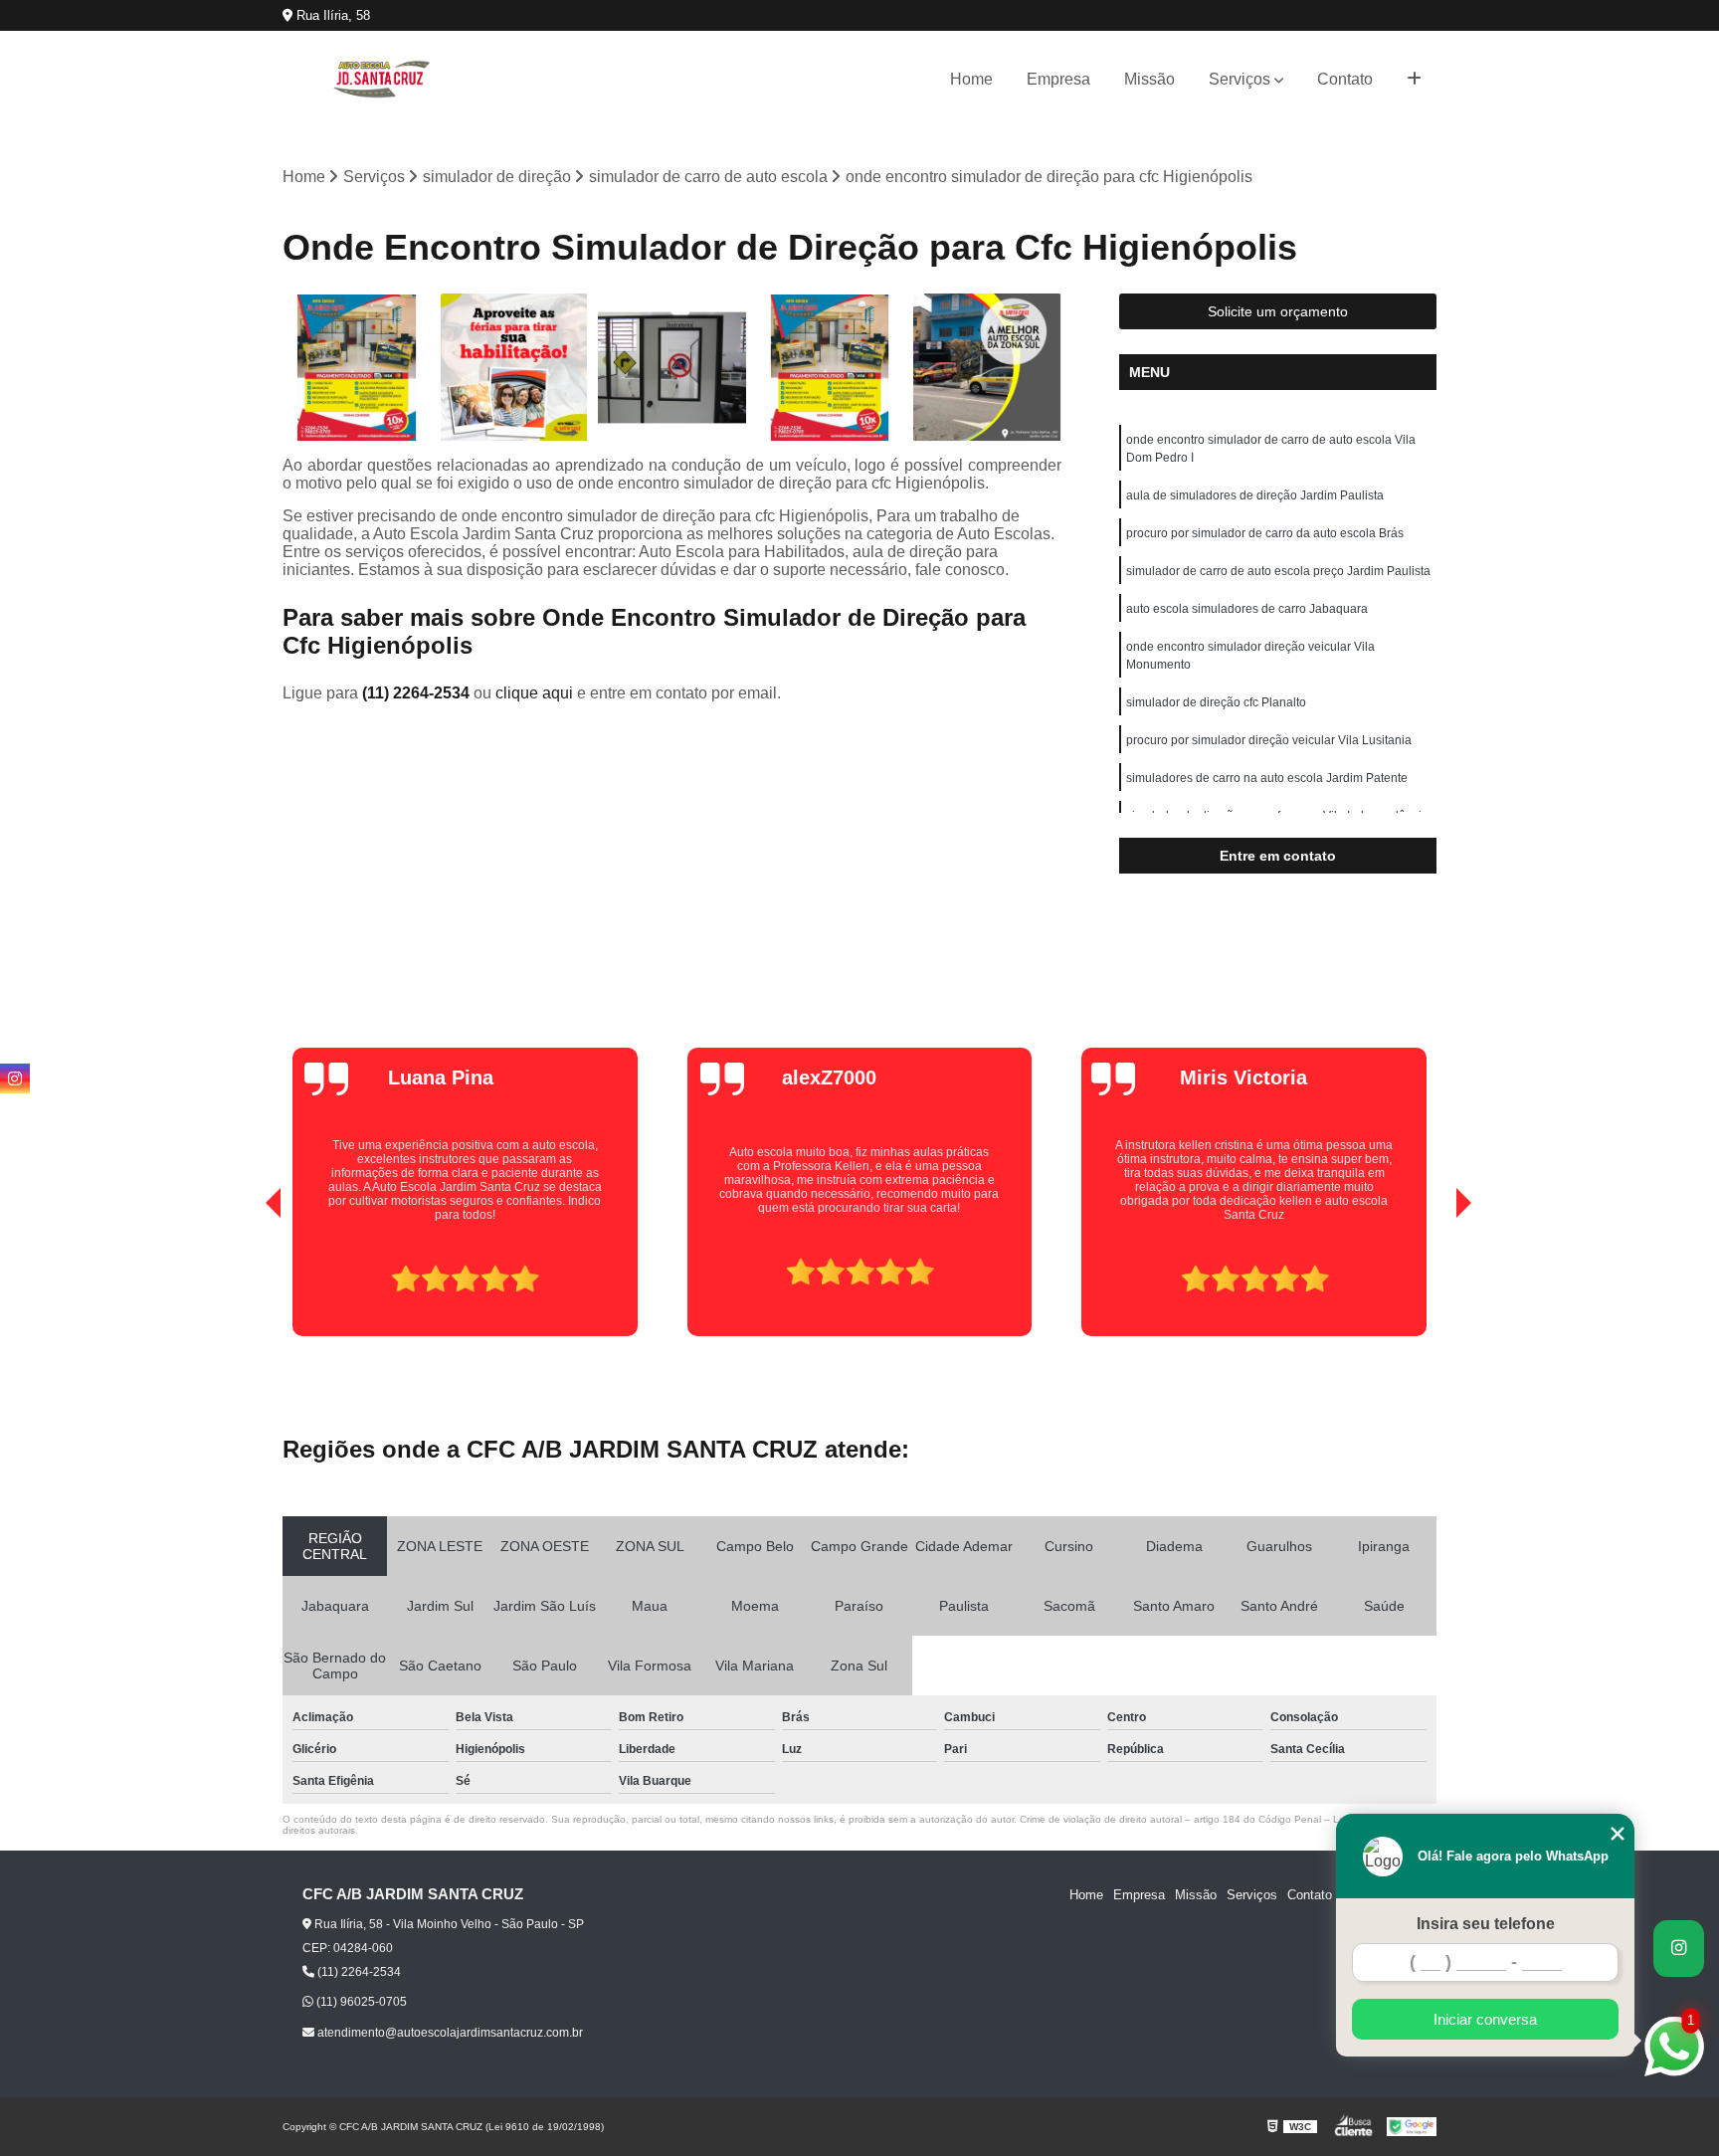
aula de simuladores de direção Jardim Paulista (1255, 495)
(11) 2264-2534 (418, 693)
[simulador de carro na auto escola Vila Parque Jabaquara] (672, 368)
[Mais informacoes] (1414, 80)
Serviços (1240, 79)
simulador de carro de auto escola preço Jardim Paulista (1278, 571)
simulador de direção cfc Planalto (1216, 702)
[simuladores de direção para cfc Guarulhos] (515, 368)
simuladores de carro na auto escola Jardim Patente (1267, 778)
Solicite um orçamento (1278, 311)
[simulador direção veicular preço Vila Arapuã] (987, 368)
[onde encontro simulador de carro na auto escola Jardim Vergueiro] (357, 368)
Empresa (1058, 79)
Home (971, 79)
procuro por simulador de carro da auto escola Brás (1265, 533)
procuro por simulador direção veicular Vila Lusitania (1269, 740)
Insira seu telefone (1486, 1924)
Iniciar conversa (1485, 2019)
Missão (1149, 79)
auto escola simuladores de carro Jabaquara (1247, 609)
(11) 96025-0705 (360, 2002)
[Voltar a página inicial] (382, 79)
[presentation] (246, 1279)
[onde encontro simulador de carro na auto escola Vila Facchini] (830, 368)
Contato (1345, 79)
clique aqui (534, 693)
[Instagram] (15, 1078)
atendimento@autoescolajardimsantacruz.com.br (449, 2033)
